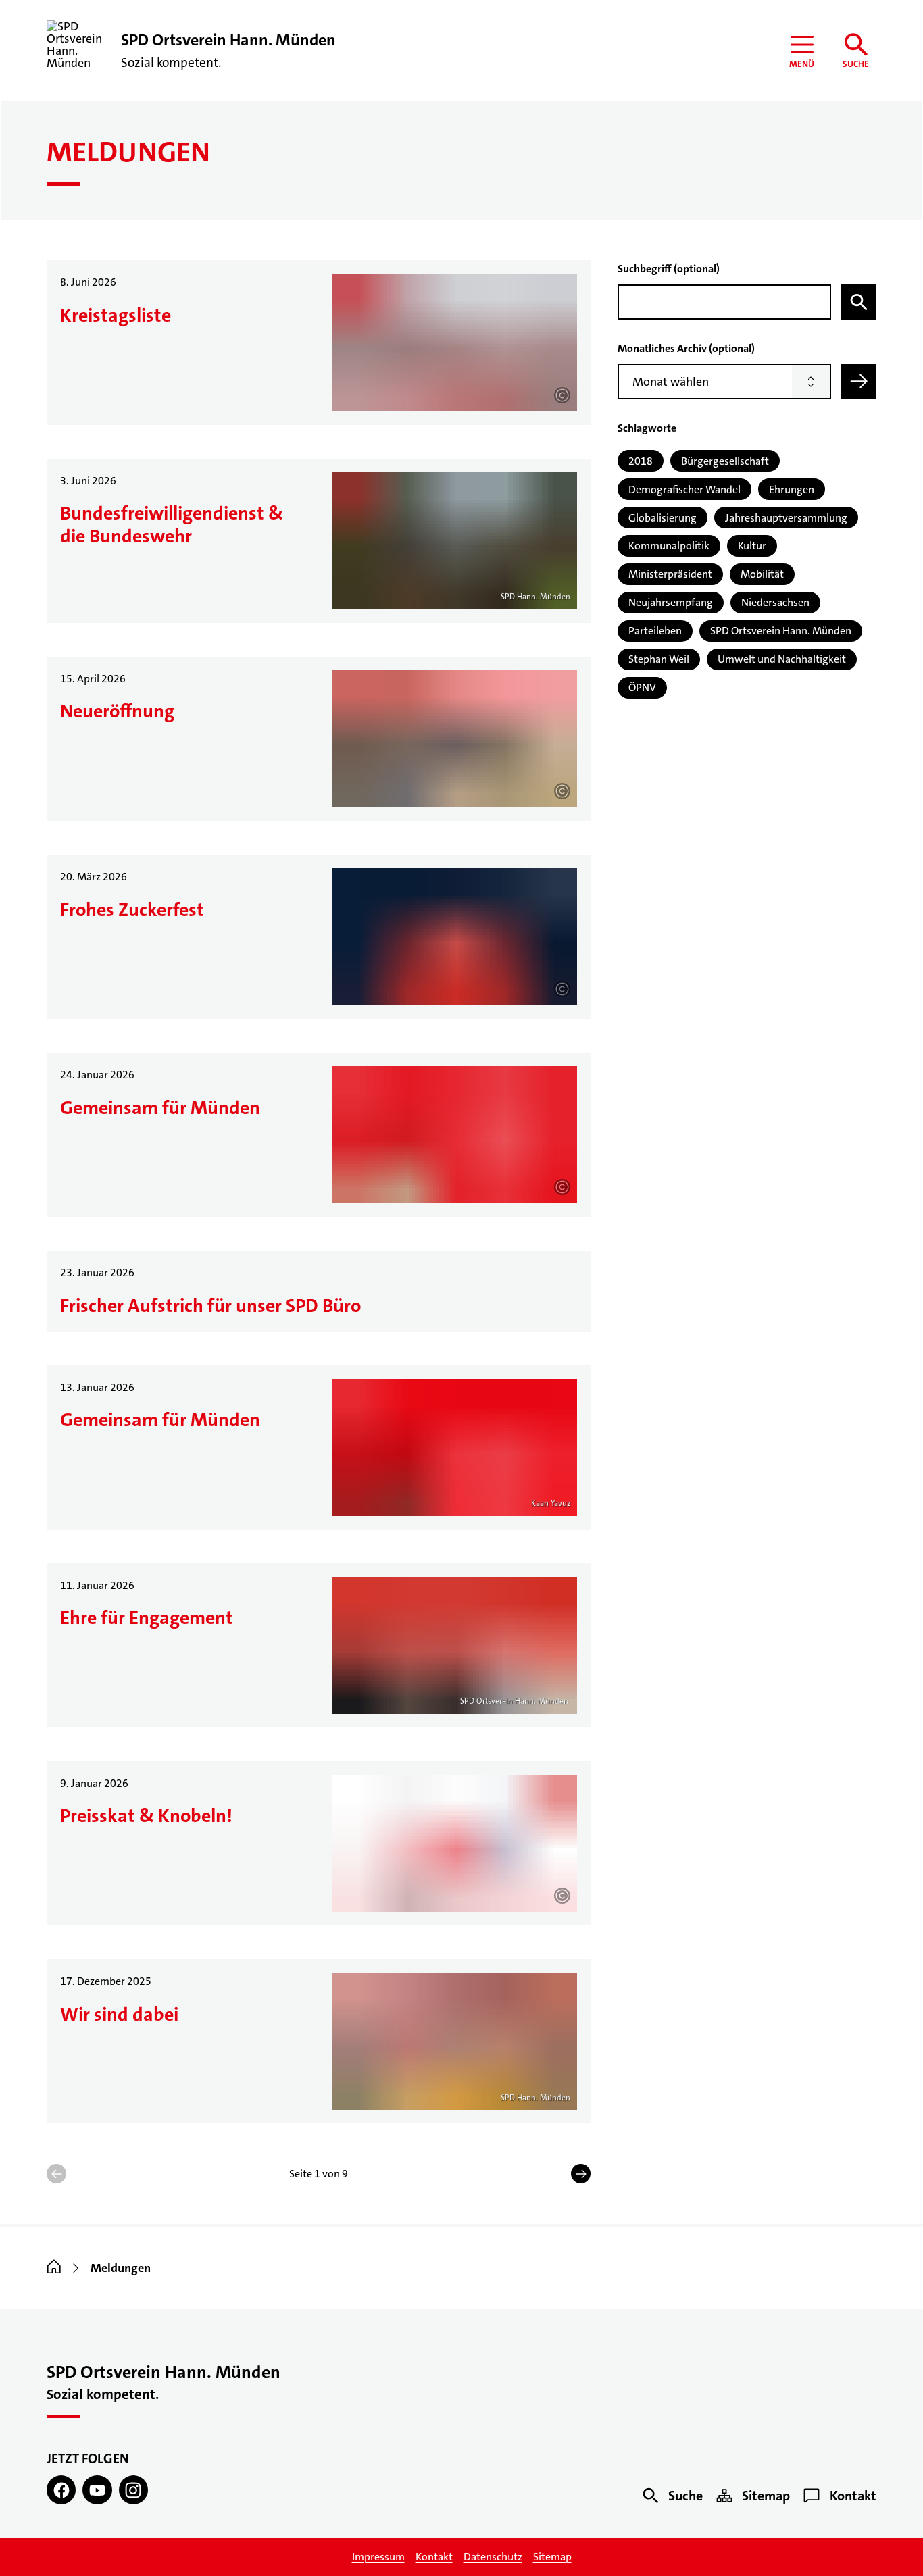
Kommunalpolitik (669, 546)
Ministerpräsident (670, 574)
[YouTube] (97, 2490)
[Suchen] (859, 302)
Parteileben (655, 631)
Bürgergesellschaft (725, 461)
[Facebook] (61, 2490)
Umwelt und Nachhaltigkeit (782, 659)
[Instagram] (133, 2490)
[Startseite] (54, 2268)
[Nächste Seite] (581, 2174)
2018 (641, 461)
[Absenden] (859, 382)
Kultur (752, 546)
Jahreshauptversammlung (786, 518)
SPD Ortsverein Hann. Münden (781, 631)
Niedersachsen (775, 602)
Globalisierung (663, 518)
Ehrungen (792, 489)
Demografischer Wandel (684, 489)
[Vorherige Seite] (56, 2174)
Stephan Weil (659, 659)
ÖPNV (642, 687)
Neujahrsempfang (671, 602)
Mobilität (762, 574)
